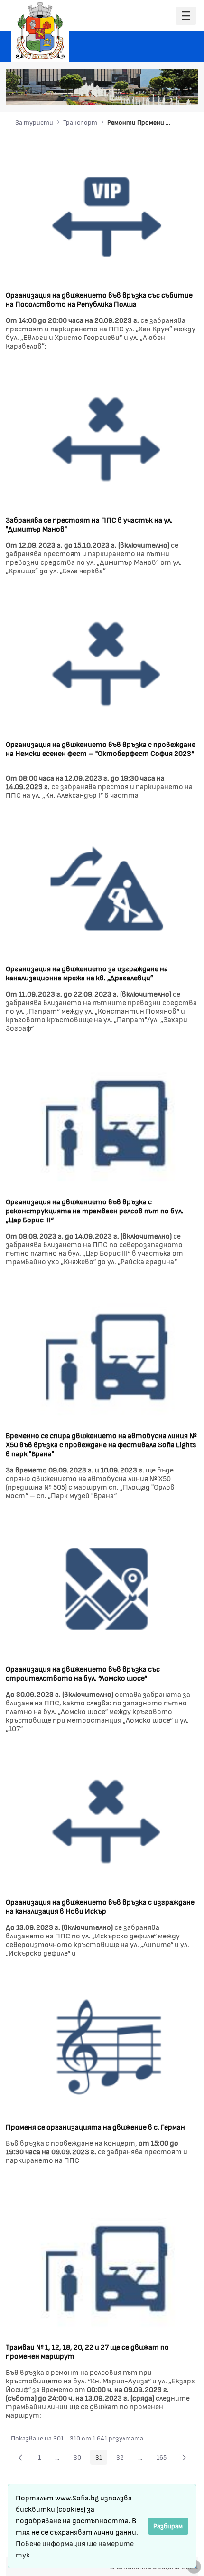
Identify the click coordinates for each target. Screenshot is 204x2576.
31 (101, 2459)
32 (123, 2459)
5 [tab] (165, 93)
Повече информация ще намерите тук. (75, 2549)
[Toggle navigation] (186, 16)
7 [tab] (184, 93)
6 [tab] (175, 93)
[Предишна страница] (20, 2457)
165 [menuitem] (164, 2459)
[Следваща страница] (184, 2457)
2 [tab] (137, 93)
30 (80, 2459)
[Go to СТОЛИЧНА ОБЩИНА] (40, 31)
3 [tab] (146, 93)
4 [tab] (156, 93)
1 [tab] (127, 93)
